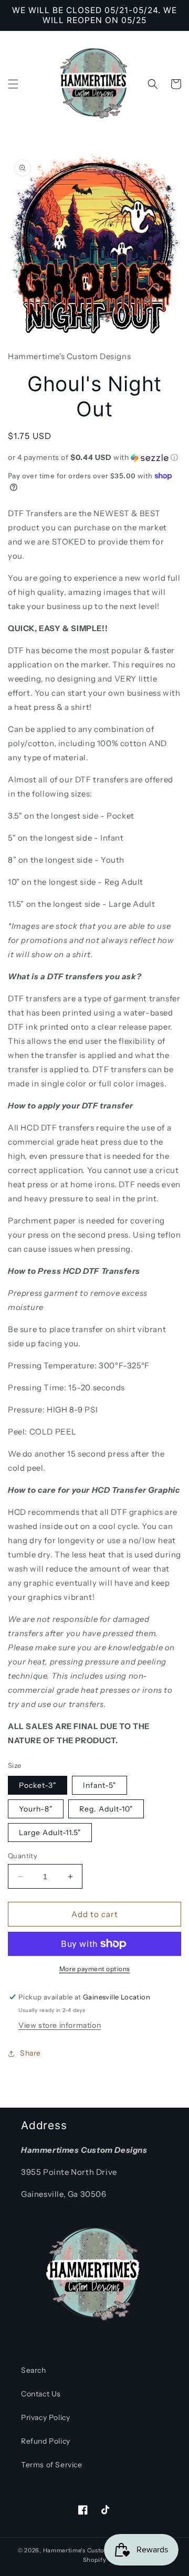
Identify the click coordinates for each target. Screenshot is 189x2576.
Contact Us (41, 2394)
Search (34, 2370)
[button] (13, 84)
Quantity (23, 1856)
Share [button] (30, 2053)
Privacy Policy (45, 2417)
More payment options (95, 1969)
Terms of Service (52, 2465)
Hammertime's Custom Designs (89, 2550)
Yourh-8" (36, 1809)
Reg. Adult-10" (106, 1809)
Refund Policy (46, 2441)
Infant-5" (99, 1785)
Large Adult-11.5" (50, 1832)
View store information (60, 2025)
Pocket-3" (38, 1785)
